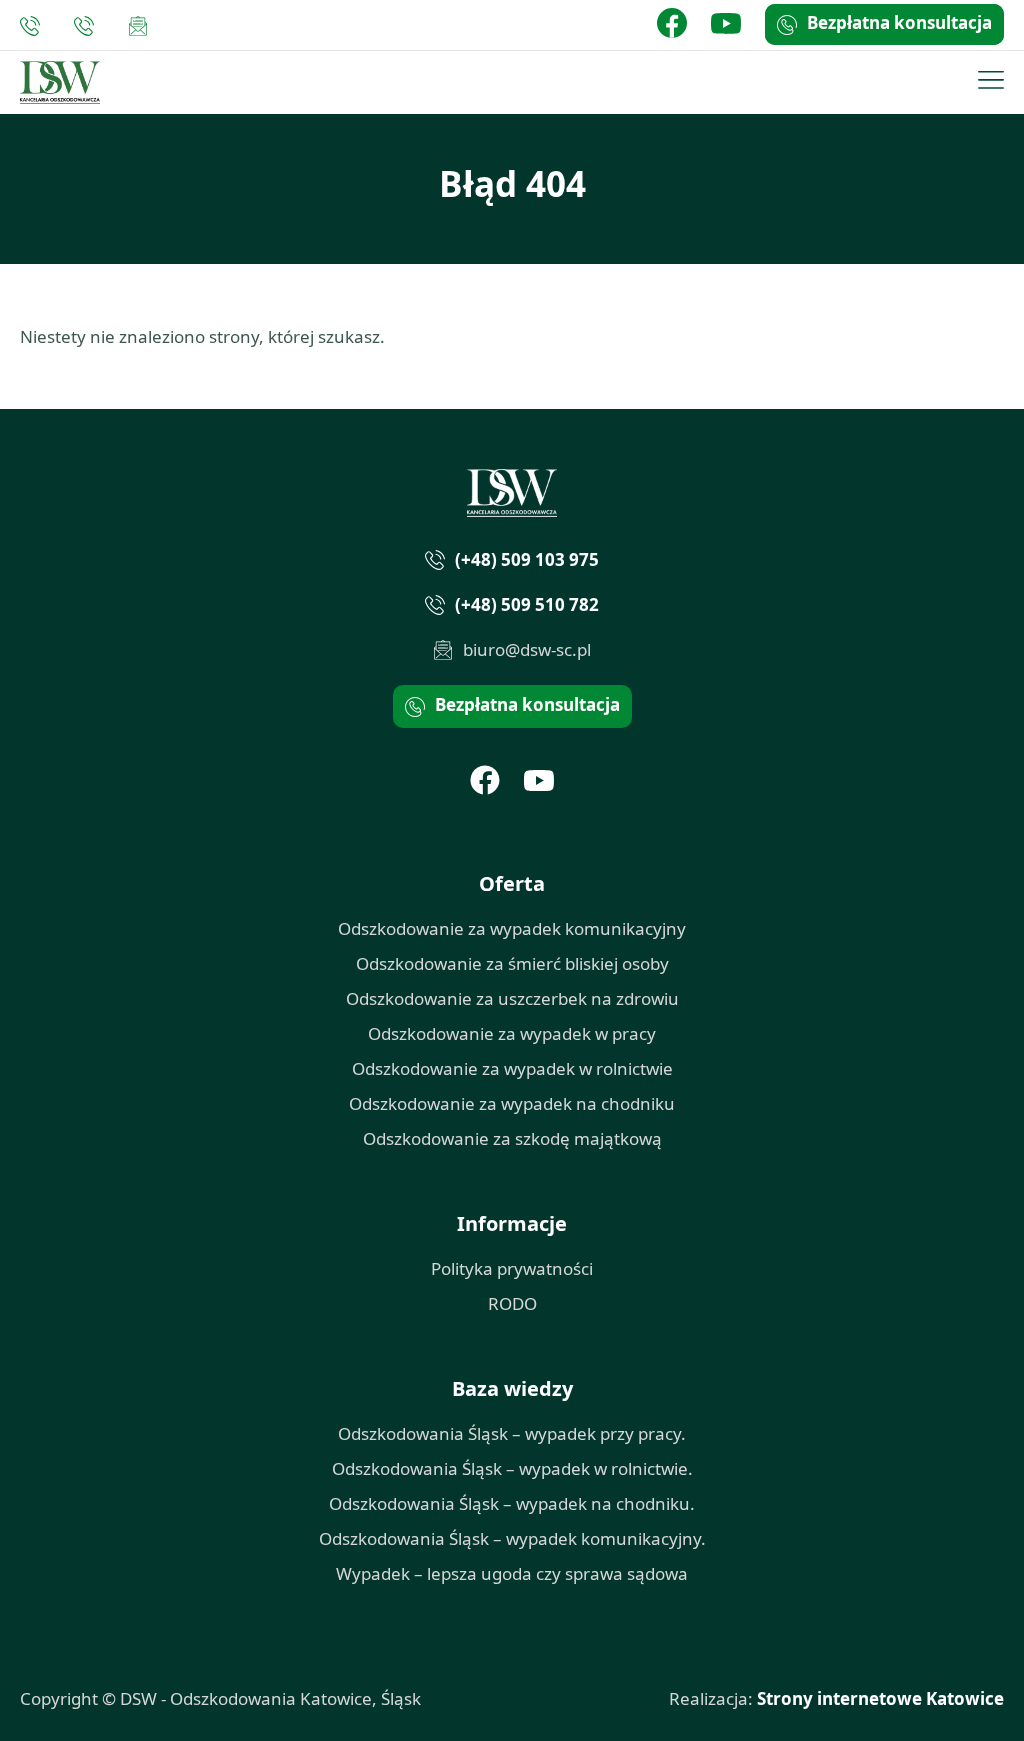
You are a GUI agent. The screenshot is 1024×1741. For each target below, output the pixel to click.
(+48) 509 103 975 (35, 26)
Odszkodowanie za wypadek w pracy (512, 1033)
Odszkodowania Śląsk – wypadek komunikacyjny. (512, 1538)
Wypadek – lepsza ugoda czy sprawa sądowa (512, 1573)
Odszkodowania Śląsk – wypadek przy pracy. (512, 1433)
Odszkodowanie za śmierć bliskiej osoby (512, 963)
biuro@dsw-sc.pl (138, 26)
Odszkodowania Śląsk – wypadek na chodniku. (512, 1503)
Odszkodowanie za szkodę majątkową (512, 1138)
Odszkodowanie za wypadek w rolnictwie (512, 1068)
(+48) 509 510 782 (89, 26)
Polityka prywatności (512, 1268)
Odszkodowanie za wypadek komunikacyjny (512, 928)
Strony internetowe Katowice (880, 1698)
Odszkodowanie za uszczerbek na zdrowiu (512, 998)
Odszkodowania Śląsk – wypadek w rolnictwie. (512, 1468)
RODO (512, 1303)
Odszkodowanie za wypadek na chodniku (512, 1103)
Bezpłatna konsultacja (899, 22)
